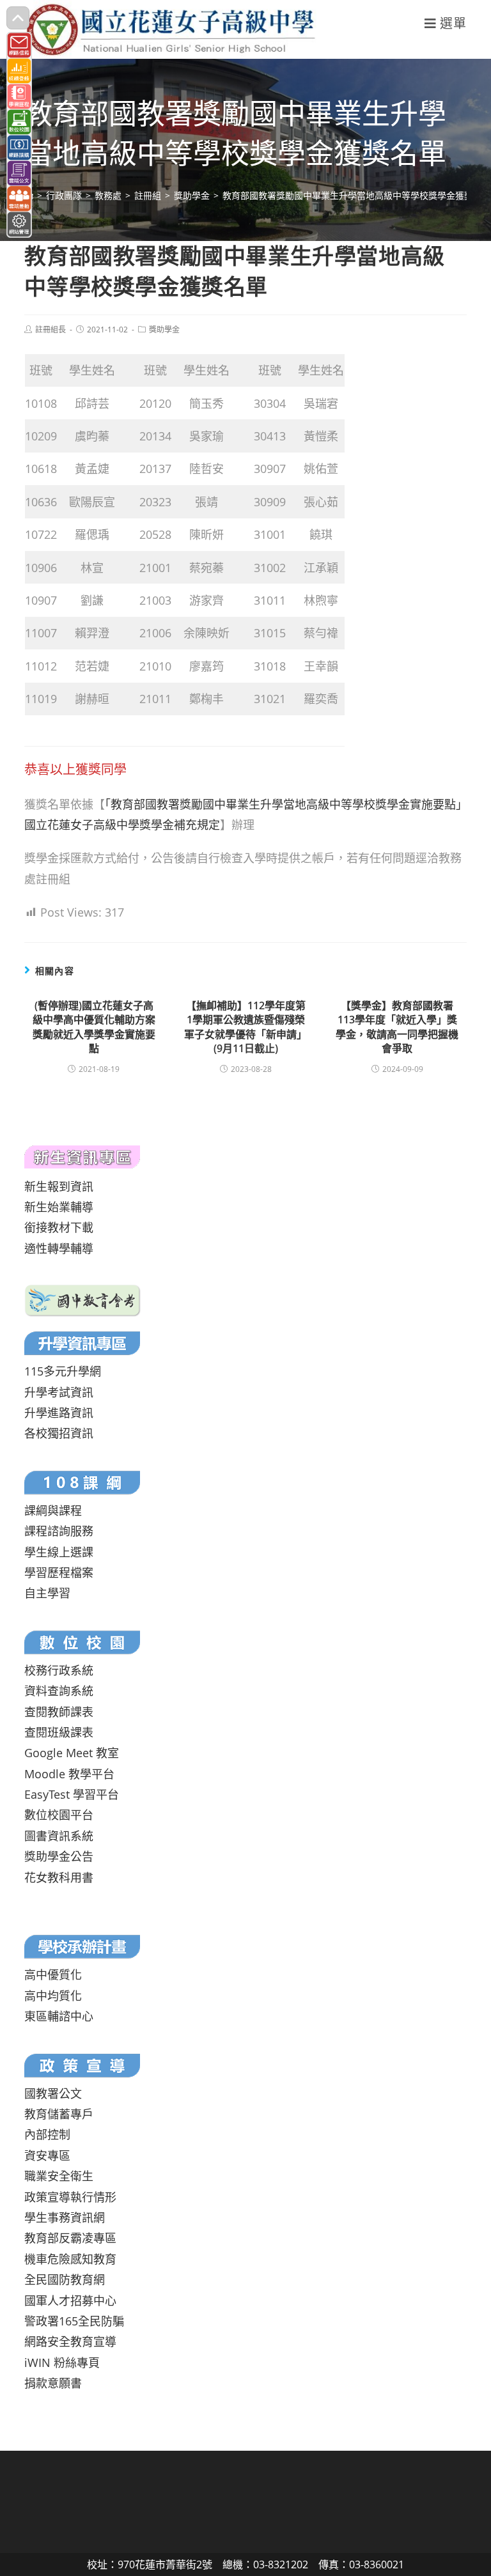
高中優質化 (53, 1975)
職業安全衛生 (59, 2176)
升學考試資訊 (59, 1392)
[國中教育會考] (83, 1300)
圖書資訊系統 (59, 1836)
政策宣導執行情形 (70, 2197)
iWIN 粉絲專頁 (62, 2363)
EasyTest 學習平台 (72, 1794)
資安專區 (47, 2155)
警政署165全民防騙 (74, 2321)
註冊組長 (51, 330)
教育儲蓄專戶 (59, 2114)
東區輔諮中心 (59, 2016)
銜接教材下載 (59, 1227)
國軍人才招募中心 (70, 2301)
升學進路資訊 (59, 1413)
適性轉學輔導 (59, 1248)
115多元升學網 (63, 1371)
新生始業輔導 (59, 1207)
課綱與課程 (53, 1510)
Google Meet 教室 (72, 1753)
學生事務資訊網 (65, 2217)
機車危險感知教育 (70, 2259)
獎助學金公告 (59, 1856)
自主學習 (47, 1593)
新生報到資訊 (59, 1186)
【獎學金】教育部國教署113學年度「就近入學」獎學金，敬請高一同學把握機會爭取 (397, 1027)
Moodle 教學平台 (69, 1774)
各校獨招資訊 (59, 1433)
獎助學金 (164, 330)
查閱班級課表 (59, 1732)
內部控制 (47, 2134)
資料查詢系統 (59, 1691)
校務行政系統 (59, 1670)
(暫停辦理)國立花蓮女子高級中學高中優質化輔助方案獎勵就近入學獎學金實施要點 (94, 1027)
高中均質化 (53, 1996)
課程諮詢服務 (59, 1531)
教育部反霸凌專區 (70, 2238)
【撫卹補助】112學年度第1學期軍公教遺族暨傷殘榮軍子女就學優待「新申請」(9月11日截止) (245, 1027)
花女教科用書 (59, 1877)
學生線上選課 (59, 1552)
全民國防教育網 (65, 2279)
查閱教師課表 (59, 1712)
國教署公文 (53, 2093)
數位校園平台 (59, 1815)
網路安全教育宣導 (70, 2341)
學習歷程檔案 (59, 1572)
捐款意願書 (53, 2383)
